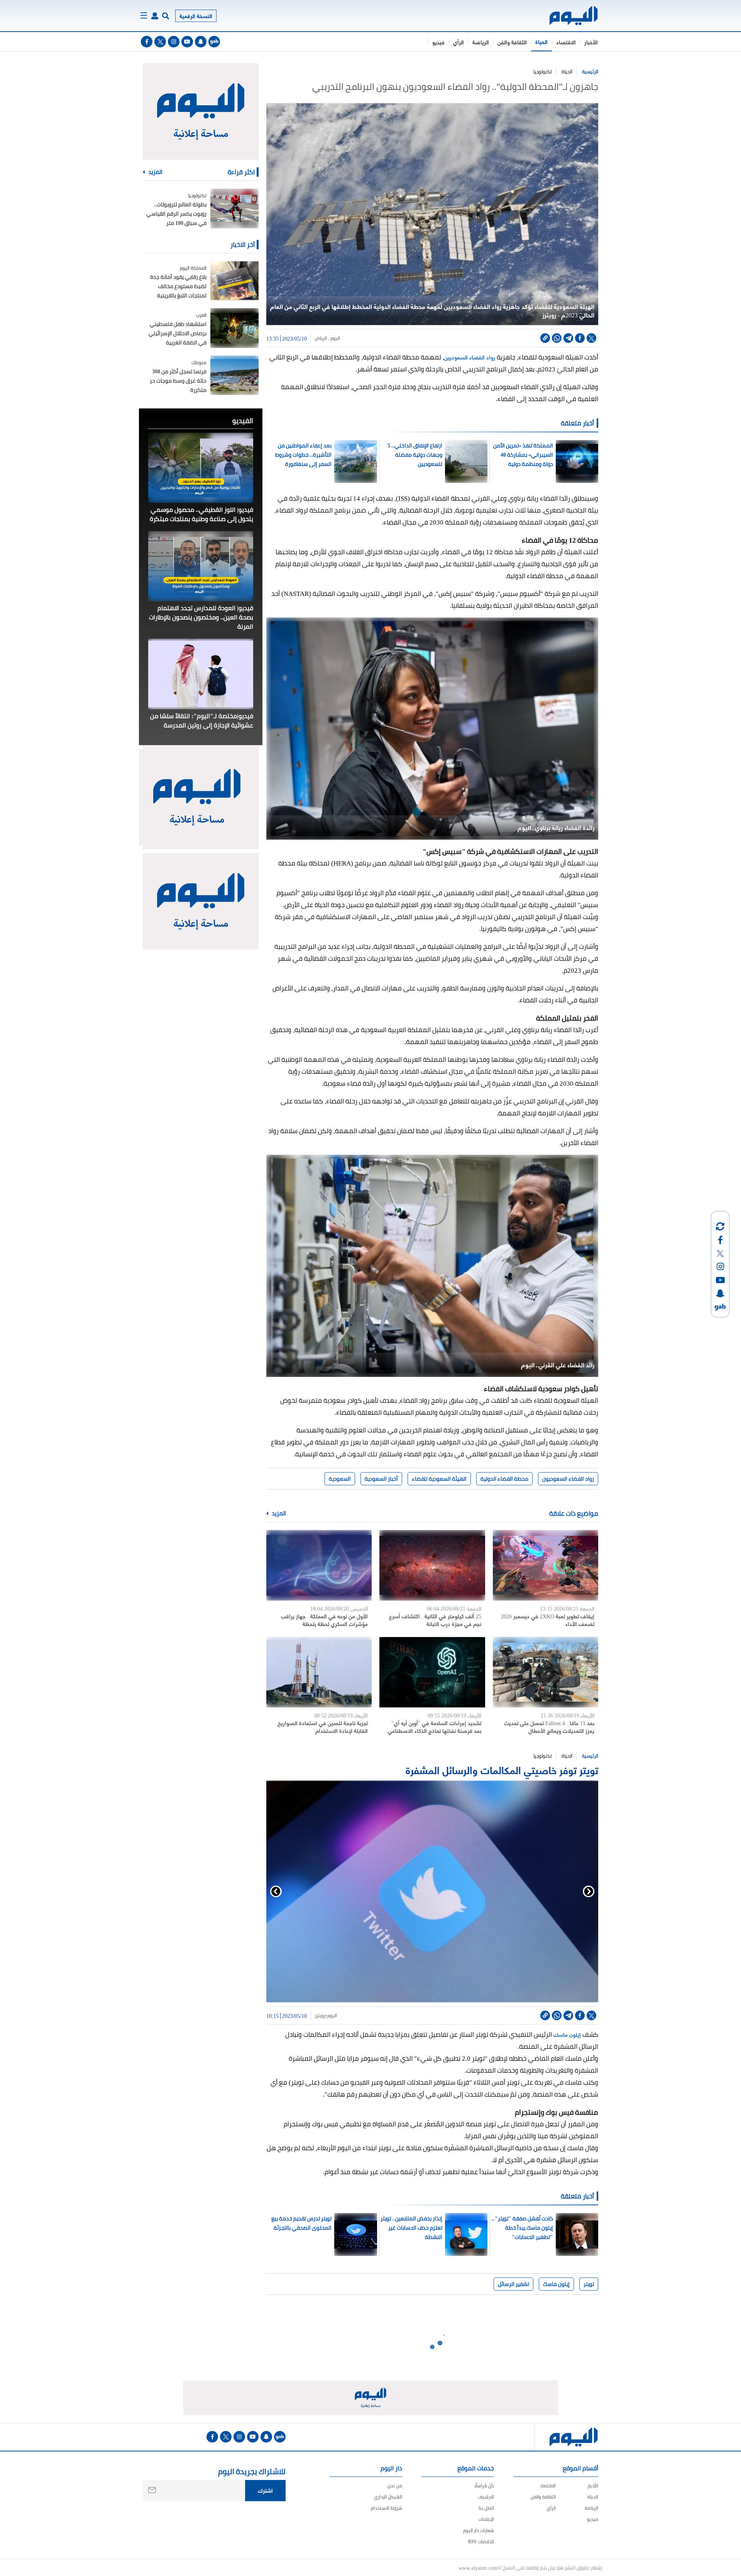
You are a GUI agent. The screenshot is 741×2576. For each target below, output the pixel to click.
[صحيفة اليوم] (567, 16)
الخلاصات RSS (481, 2541)
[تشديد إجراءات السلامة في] (432, 1672)
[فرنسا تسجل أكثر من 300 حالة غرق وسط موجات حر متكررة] (234, 375)
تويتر (589, 2284)
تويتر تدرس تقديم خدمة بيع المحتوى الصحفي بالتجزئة (301, 2223)
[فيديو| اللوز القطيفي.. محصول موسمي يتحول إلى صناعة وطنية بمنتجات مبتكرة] (201, 468)
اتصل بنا (486, 2508)
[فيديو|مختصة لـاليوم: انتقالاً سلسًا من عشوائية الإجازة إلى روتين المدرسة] (201, 674)
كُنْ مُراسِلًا (484, 2486)
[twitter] (160, 42)
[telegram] (568, 338)
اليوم (332, 2016)
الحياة (541, 41)
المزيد (278, 1513)
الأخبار (591, 42)
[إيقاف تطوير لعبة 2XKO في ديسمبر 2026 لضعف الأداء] (546, 1565)
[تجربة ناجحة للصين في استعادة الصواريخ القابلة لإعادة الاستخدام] (319, 1672)
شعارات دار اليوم (479, 2530)
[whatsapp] (557, 338)
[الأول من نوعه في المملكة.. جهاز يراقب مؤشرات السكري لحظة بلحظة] (319, 1565)
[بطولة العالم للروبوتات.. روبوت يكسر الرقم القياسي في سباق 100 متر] (234, 208)
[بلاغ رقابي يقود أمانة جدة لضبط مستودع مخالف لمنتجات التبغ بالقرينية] (234, 281)
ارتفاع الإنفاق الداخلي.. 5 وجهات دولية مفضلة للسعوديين (415, 455)
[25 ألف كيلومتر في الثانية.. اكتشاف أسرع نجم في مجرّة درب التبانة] (432, 1565)
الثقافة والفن (512, 42)
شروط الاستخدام (387, 2508)
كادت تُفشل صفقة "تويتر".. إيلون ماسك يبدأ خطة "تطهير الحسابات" (522, 2228)
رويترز (320, 2016)
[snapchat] (201, 42)
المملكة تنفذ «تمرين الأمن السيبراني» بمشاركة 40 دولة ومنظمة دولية (523, 455)
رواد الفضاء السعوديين (470, 357)
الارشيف (486, 2497)
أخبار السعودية (381, 1479)
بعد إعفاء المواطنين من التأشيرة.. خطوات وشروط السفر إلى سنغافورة (303, 455)
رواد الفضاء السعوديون (568, 1479)
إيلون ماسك (567, 2034)
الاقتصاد (566, 42)
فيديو (438, 42)
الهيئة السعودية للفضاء (439, 1479)
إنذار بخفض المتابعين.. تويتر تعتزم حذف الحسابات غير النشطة (411, 2228)
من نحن (395, 2486)
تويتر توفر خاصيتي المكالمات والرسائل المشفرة (502, 1769)
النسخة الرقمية (196, 16)
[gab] (214, 42)
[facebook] (147, 42)
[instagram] (174, 42)
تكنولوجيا (543, 72)
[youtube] (187, 42)
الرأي (458, 42)
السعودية (340, 1479)
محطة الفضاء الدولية (504, 1479)
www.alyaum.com (478, 2568)
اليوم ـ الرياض (327, 338)
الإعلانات (486, 2519)
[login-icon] (155, 16)
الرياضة (481, 42)
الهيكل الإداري (388, 2497)
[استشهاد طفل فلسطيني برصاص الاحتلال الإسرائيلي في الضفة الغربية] (234, 328)
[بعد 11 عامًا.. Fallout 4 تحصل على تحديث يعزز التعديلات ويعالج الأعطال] (546, 1672)
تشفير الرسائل (513, 2284)
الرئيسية (590, 72)
